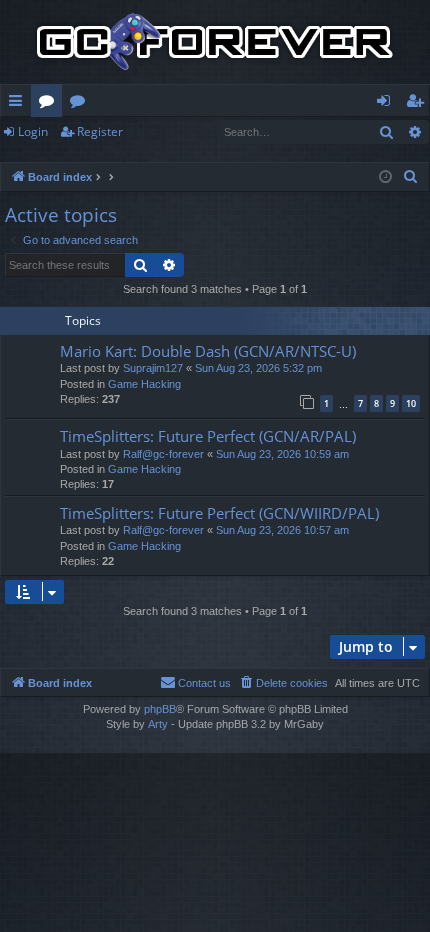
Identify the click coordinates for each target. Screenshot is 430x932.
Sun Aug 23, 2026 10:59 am (282, 454)
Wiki (81, 104)
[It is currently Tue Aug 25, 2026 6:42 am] (385, 177)
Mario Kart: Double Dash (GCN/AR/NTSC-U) (208, 351)
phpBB (160, 709)
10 (411, 403)
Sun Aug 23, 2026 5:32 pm (258, 368)
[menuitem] (411, 177)
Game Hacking (144, 384)
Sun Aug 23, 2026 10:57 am (282, 530)
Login (33, 131)
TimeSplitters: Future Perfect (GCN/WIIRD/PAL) (219, 513)
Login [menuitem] (387, 104)
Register (100, 131)
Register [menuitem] (419, 104)
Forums (50, 104)
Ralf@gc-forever (163, 454)
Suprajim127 (153, 368)
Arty (158, 724)
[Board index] (215, 42)
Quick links (19, 104)
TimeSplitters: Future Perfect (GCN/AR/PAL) (208, 436)
